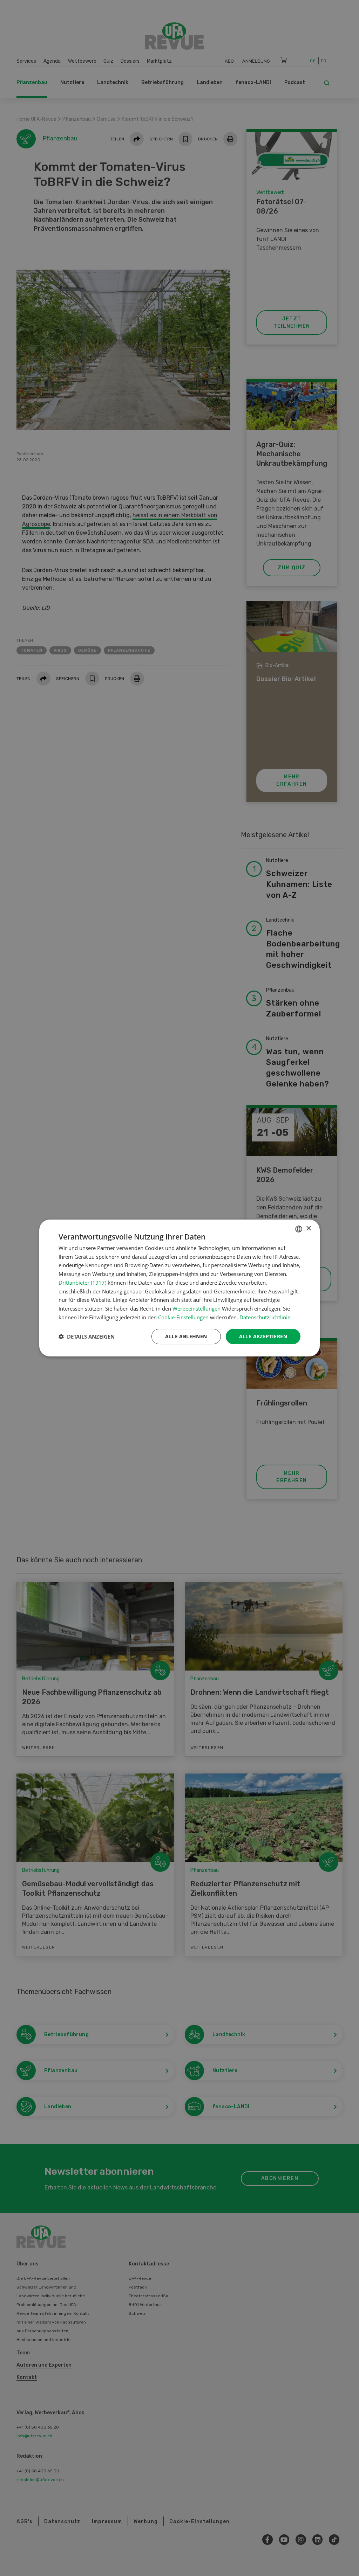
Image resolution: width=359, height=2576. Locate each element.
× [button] (308, 1228)
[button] (87, 1336)
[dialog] (179, 1288)
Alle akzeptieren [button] (263, 1336)
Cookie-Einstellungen (183, 1317)
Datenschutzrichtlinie (265, 1317)
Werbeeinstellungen (197, 1308)
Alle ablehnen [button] (186, 1336)
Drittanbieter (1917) (82, 1283)
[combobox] (299, 1229)
